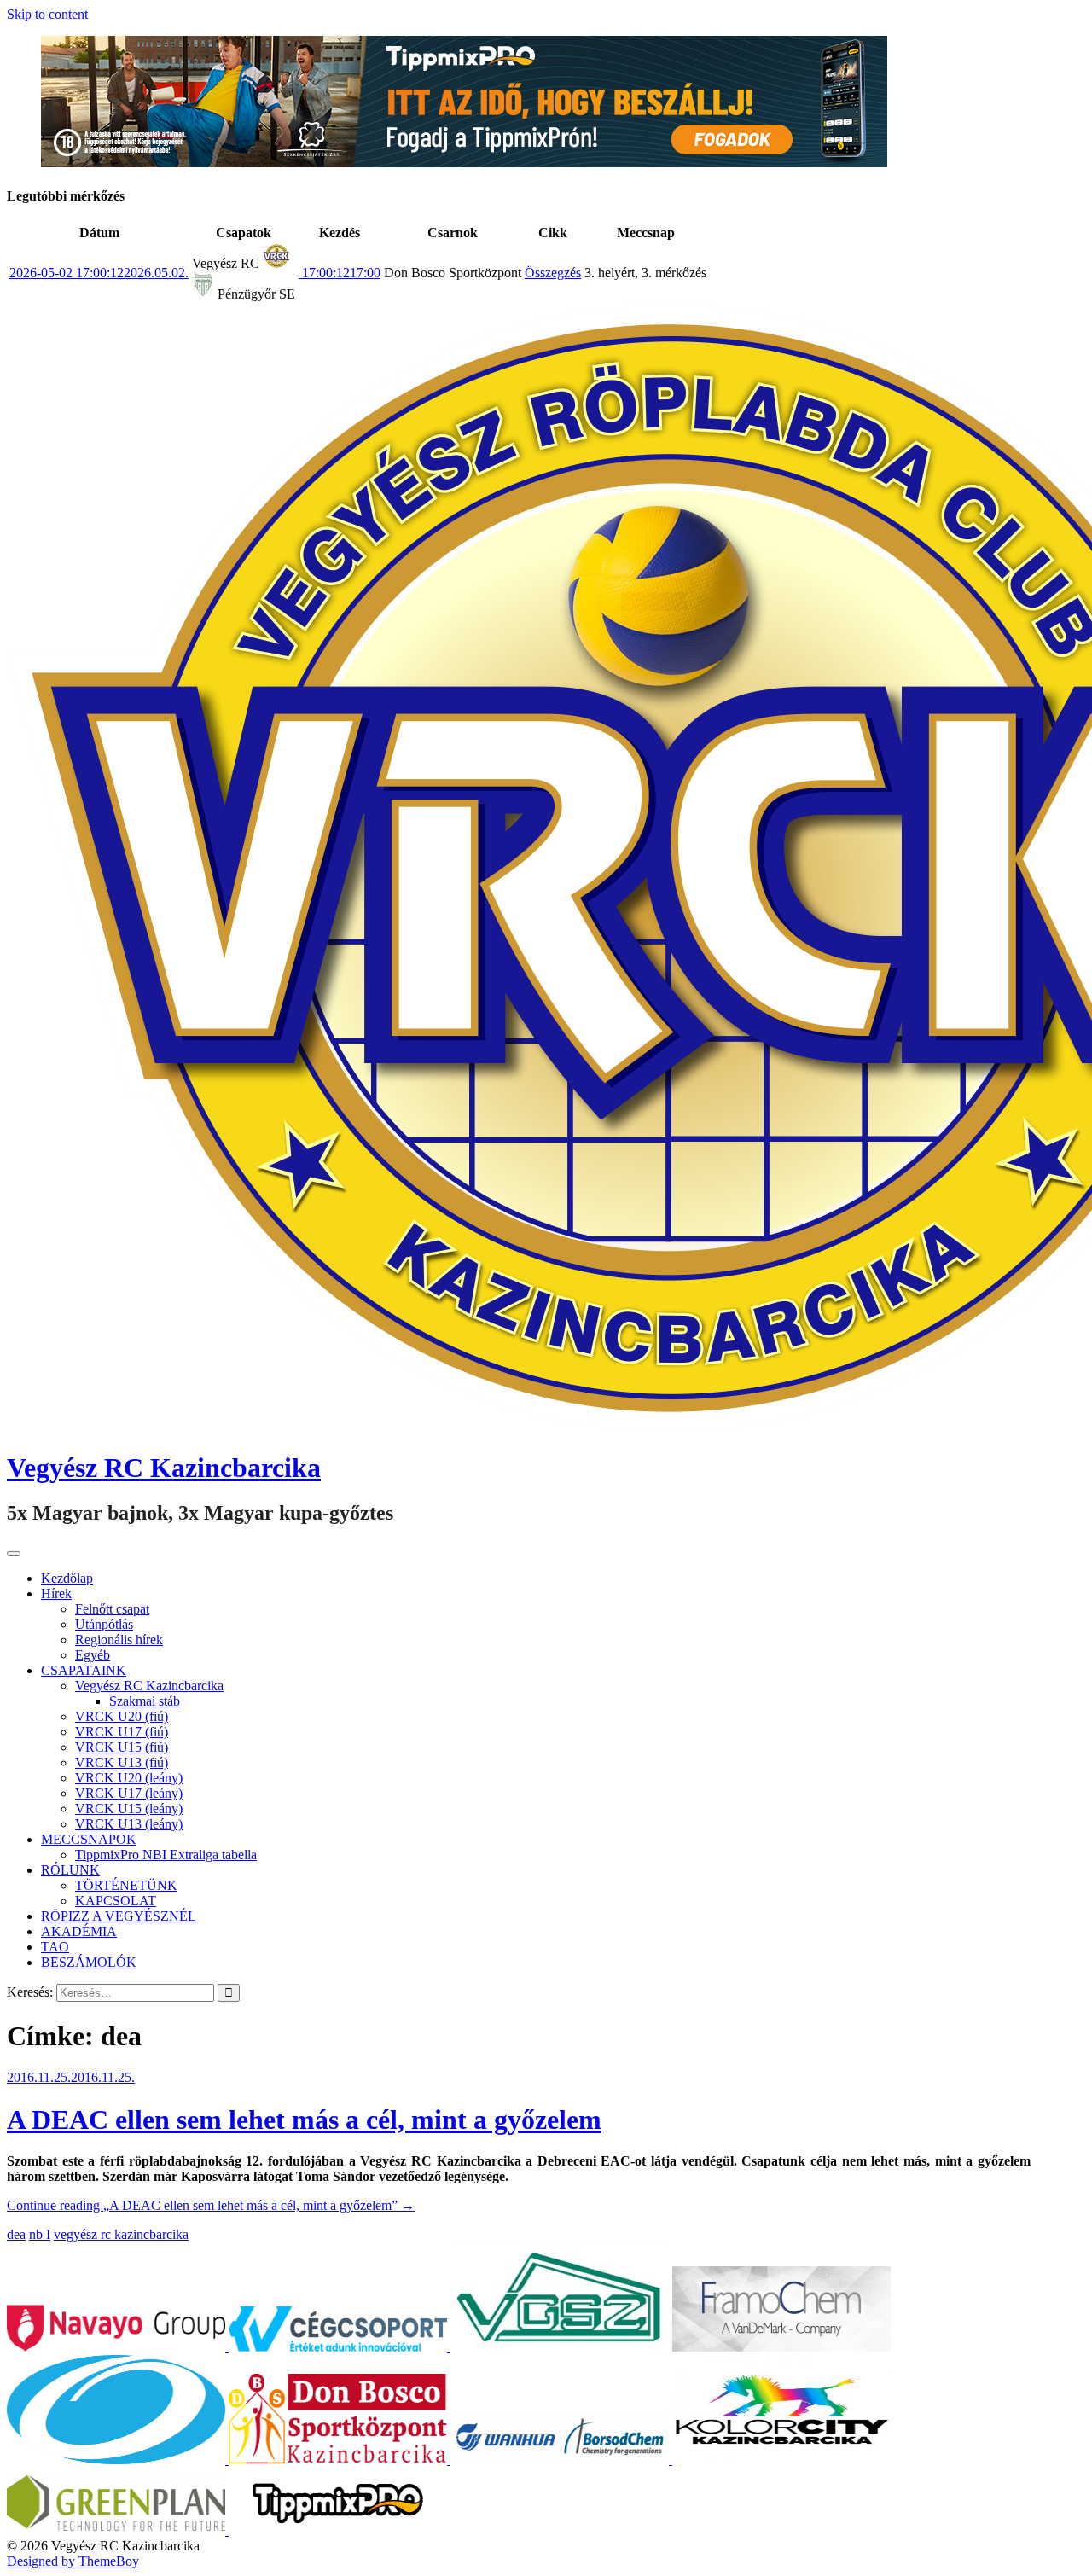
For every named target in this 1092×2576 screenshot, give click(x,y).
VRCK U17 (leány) (129, 1793)
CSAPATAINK (84, 1670)
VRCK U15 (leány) (129, 1808)
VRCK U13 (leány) (129, 1824)
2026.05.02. (99, 273)
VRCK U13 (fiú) (122, 1762)
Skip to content (47, 14)
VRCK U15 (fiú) (122, 1747)
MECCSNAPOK (89, 1839)
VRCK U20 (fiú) (122, 1716)
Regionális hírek (119, 1640)
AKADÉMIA (79, 1931)
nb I (40, 2234)
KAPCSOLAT (116, 1901)
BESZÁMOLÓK (89, 1962)
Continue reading (211, 2205)
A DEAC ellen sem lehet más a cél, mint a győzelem (304, 2120)
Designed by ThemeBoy (73, 2561)
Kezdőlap (67, 1578)
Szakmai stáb (145, 1701)
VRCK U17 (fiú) (122, 1732)
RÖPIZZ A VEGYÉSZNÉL (119, 1916)
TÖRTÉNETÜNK (126, 1885)
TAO (55, 1947)
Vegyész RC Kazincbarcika (164, 1468)
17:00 (340, 273)
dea (16, 2234)
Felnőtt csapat (112, 1609)
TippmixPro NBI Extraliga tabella (166, 1855)
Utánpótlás (104, 1624)
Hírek (56, 1593)
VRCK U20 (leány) (129, 1778)
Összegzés (553, 273)
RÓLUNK (70, 1870)
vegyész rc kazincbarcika (121, 2234)
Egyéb (93, 1655)
